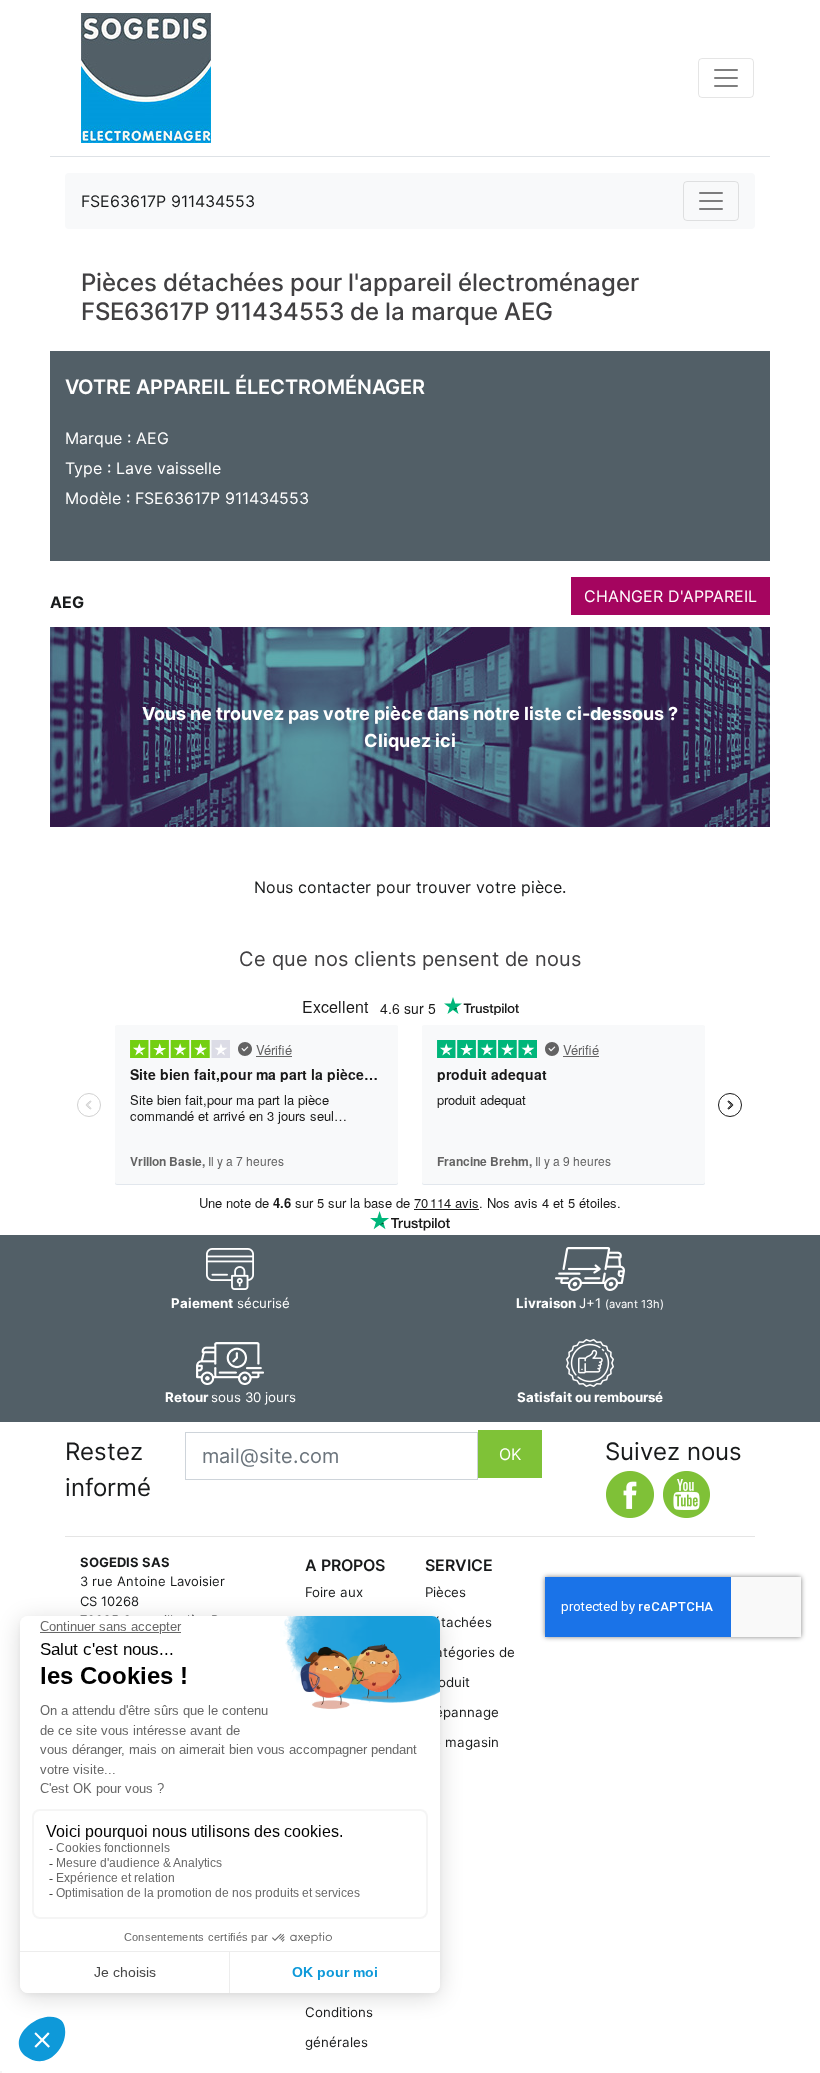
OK (510, 1454)
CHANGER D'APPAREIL (670, 596)
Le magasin (462, 1742)
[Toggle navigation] (726, 78)
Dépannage (462, 1712)
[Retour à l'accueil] (146, 78)
